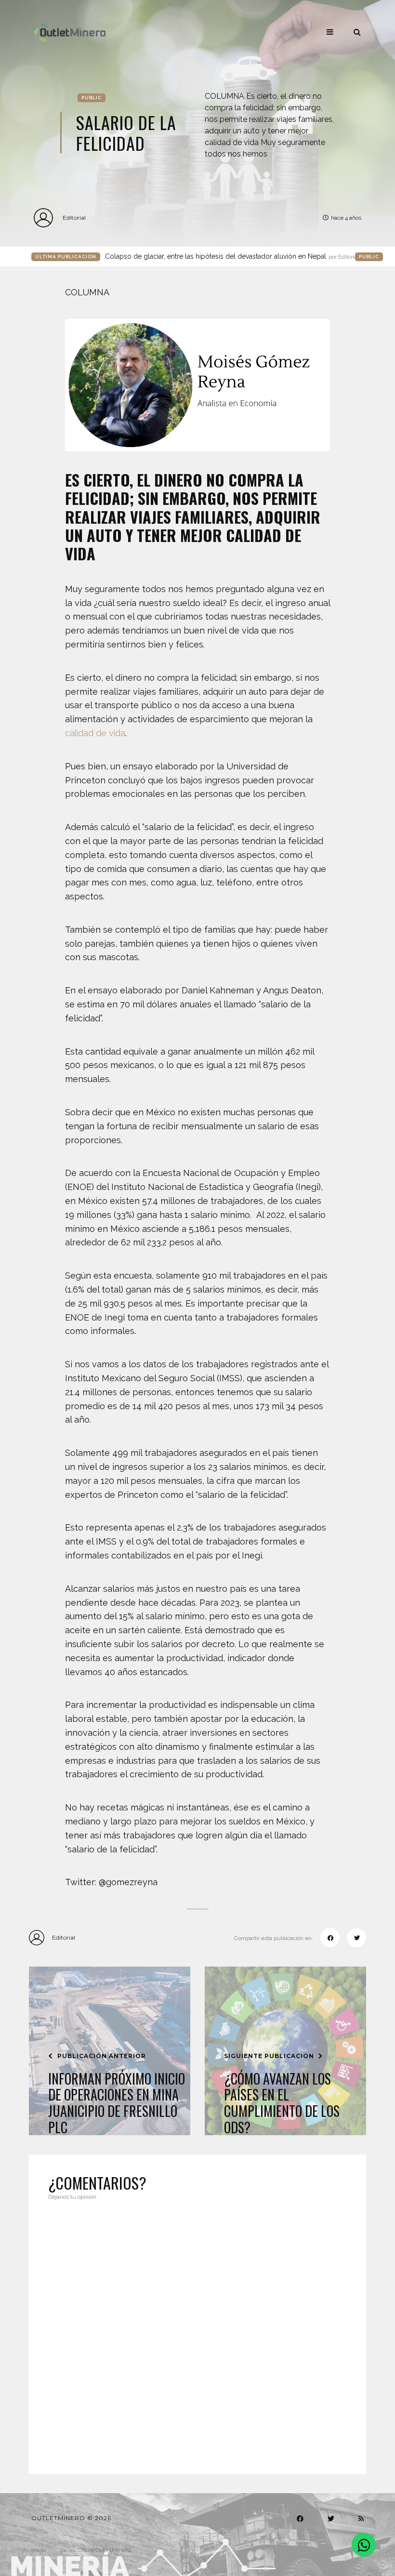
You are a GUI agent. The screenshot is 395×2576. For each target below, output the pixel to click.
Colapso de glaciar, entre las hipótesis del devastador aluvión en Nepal (232, 256)
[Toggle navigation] (330, 32)
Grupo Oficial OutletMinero (96, 2550)
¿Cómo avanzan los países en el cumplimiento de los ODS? (282, 2103)
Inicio (38, 2550)
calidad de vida (95, 733)
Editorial (74, 218)
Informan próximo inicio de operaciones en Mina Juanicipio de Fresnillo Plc (117, 2103)
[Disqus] (197, 2331)
